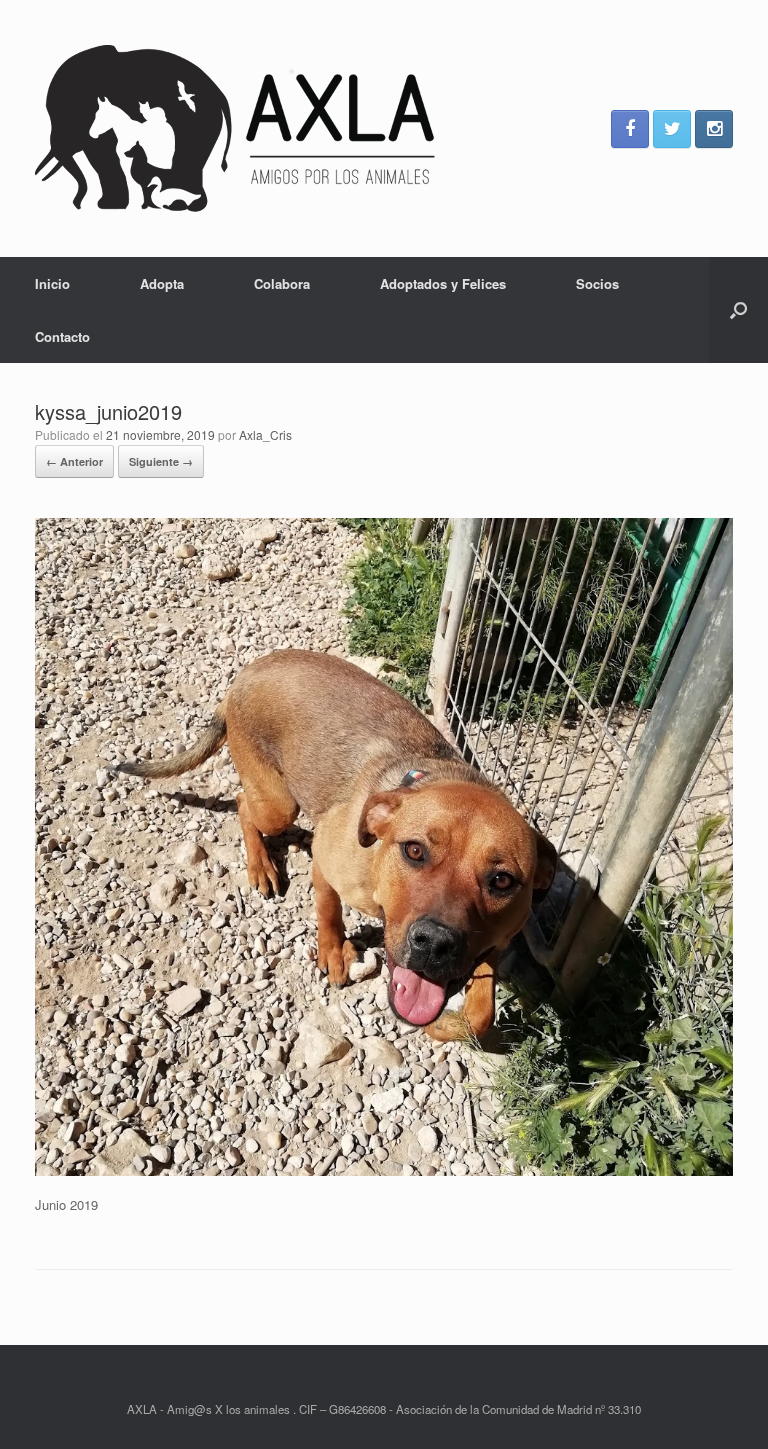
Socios (597, 283)
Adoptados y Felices (443, 283)
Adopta (162, 283)
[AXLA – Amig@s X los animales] (235, 128)
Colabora (282, 283)
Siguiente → (161, 461)
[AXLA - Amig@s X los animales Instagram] (714, 129)
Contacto (62, 336)
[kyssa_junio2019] (384, 1170)
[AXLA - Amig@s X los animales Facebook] (630, 129)
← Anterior (74, 461)
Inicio (52, 283)
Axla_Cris (265, 434)
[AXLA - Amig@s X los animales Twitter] (672, 129)
